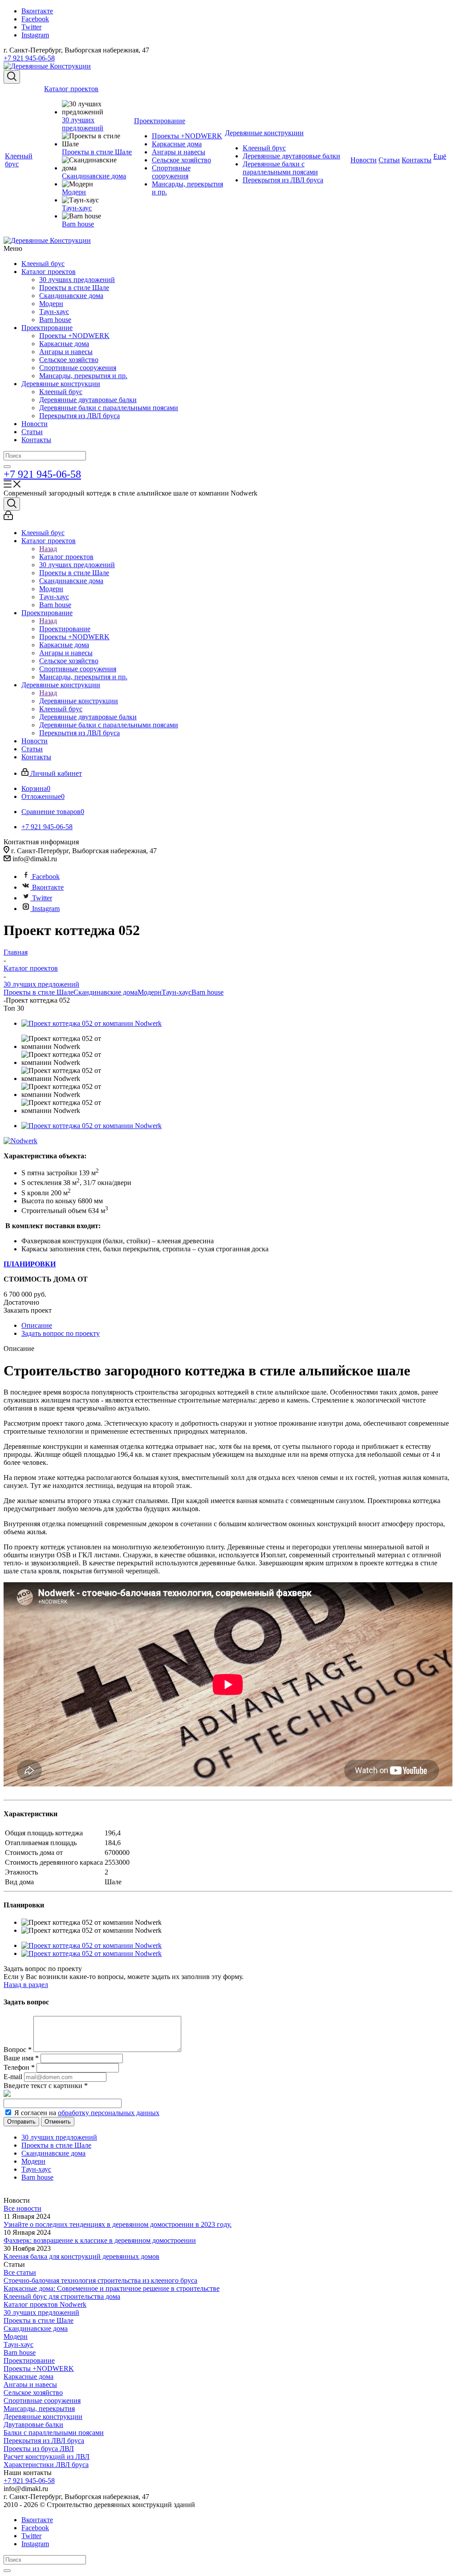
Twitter (31, 27)
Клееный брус (43, 264)
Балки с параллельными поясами (54, 2433)
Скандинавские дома (71, 296)
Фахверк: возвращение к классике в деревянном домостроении (100, 2240)
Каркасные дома (64, 344)
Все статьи (20, 2272)
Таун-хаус (54, 312)
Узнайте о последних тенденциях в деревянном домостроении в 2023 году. (118, 2224)
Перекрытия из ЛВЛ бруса (79, 416)
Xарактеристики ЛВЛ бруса (46, 2465)
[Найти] (7, 467)
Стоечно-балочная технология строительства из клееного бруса (100, 2280)
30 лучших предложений (77, 280)
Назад (48, 549)
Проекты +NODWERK (74, 336)
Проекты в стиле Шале (74, 288)
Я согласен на (87, 2113)
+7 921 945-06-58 (29, 58)
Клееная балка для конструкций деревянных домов (81, 2256)
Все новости (22, 2208)
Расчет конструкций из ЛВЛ (47, 2457)
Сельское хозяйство (69, 360)
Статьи (32, 432)
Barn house (55, 320)
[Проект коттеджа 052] (92, 1023)
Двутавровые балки (33, 2425)
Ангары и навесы (66, 352)
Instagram (35, 35)
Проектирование (47, 328)
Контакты (36, 440)
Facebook (35, 19)
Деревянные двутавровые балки (88, 400)
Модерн (51, 304)
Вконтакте (37, 11)
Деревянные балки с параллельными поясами (109, 408)
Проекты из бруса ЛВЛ (39, 2449)
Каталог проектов (49, 272)
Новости (35, 424)
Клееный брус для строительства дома (62, 2296)
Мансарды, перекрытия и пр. (83, 376)
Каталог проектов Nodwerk (45, 2304)
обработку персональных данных (109, 2113)
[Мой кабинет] (8, 518)
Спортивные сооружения (78, 368)
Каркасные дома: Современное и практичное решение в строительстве (112, 2288)
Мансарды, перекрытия (39, 2409)
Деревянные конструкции (61, 384)
